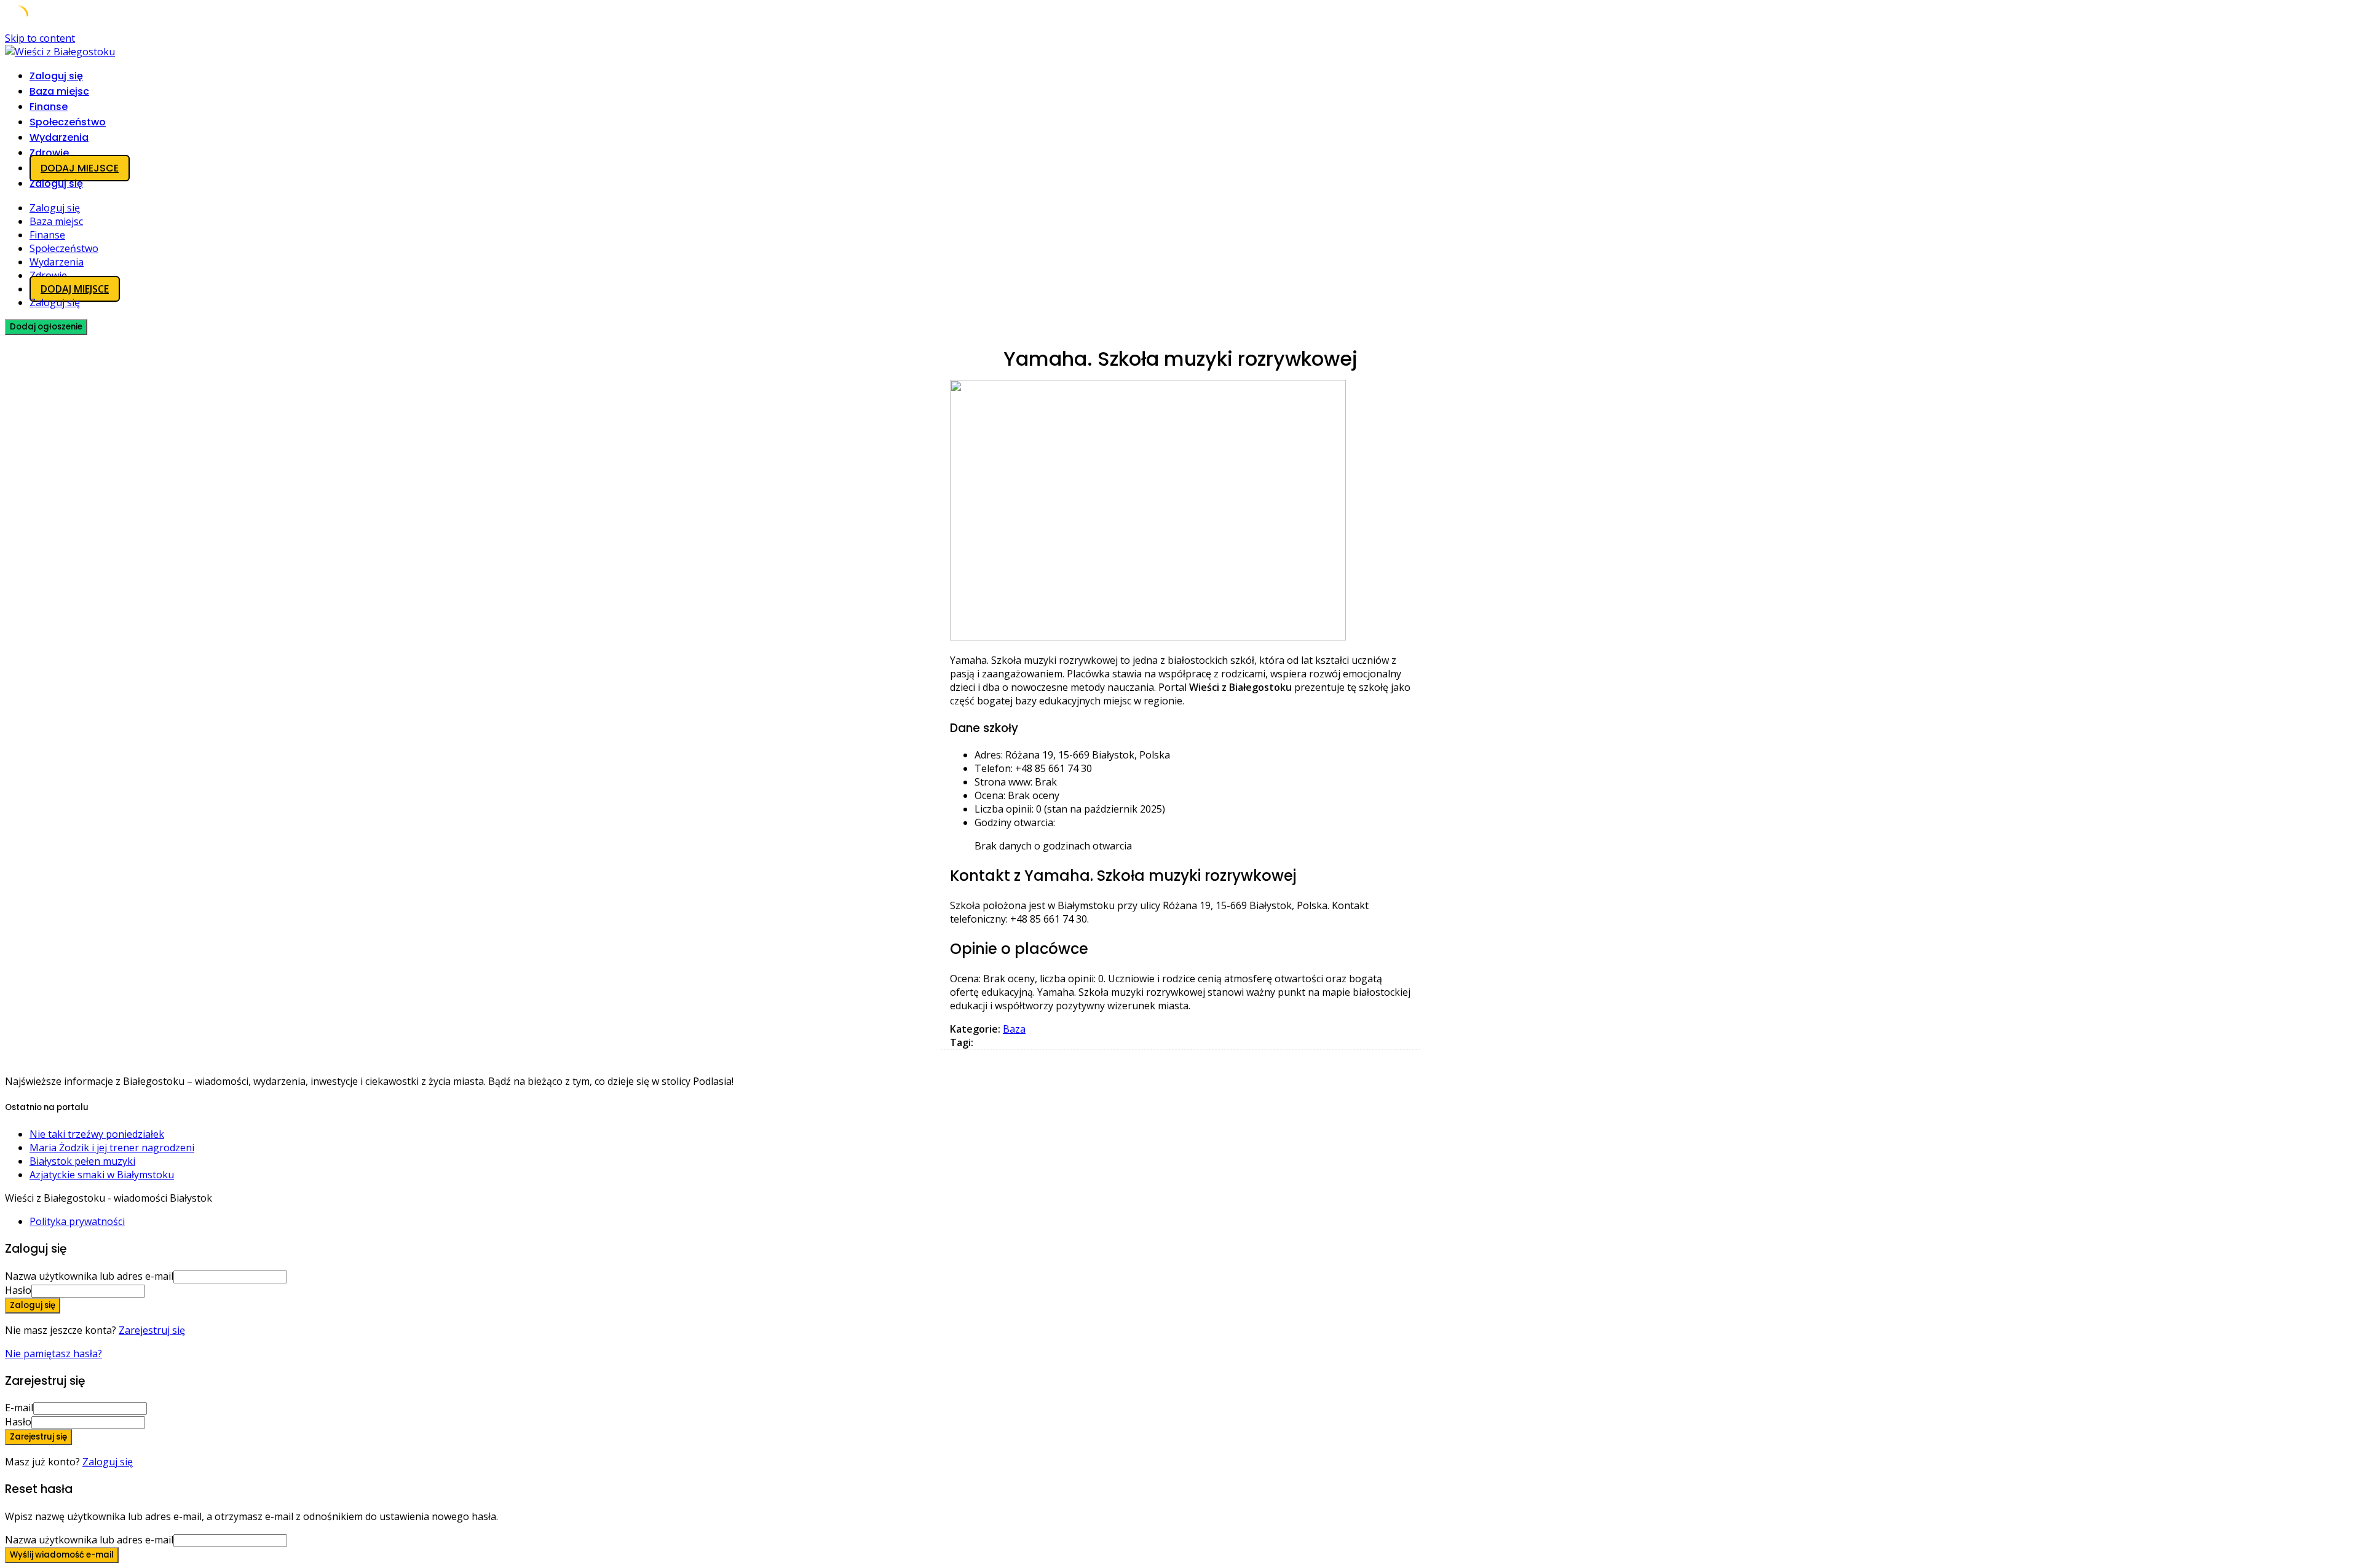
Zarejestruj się (152, 1330)
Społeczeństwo (68, 122)
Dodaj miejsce (80, 168)
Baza (1014, 1029)
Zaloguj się (108, 1462)
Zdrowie (49, 153)
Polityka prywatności (77, 1221)
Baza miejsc (59, 91)
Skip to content (40, 38)
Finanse (49, 107)
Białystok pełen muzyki (82, 1161)
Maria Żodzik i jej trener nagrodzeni (112, 1148)
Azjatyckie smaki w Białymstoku (102, 1175)
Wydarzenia (59, 137)
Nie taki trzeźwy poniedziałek (97, 1134)
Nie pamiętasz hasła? (53, 1353)
